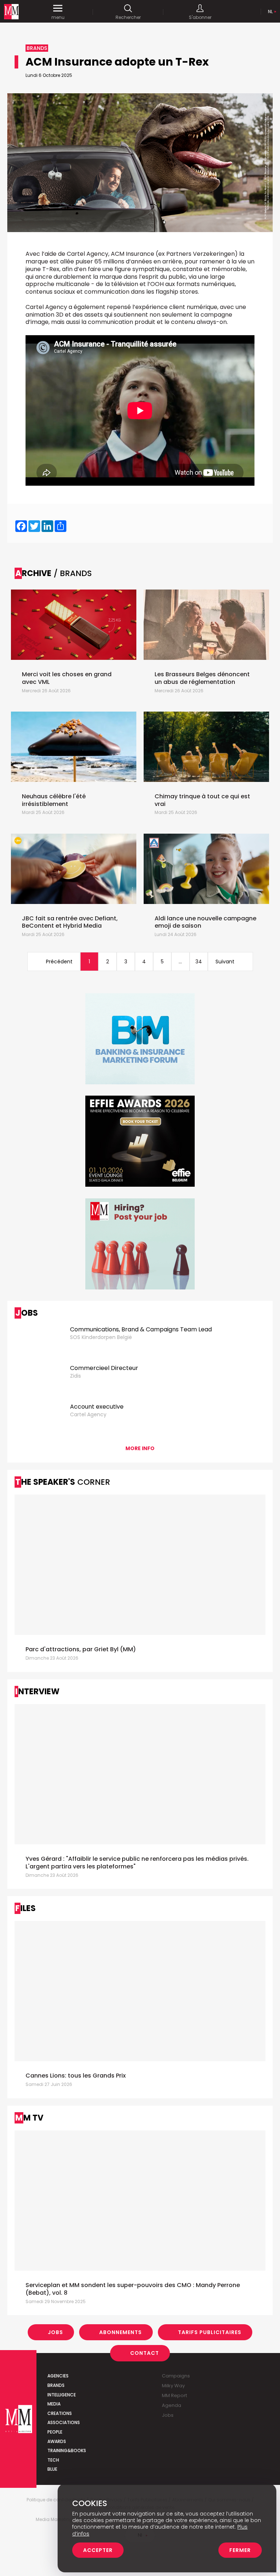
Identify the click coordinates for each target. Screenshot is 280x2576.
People (55, 2432)
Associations (64, 2422)
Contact (145, 2353)
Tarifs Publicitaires (210, 2332)
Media (54, 2404)
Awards (57, 2441)
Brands (56, 2385)
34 (199, 962)
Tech (53, 2460)
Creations (60, 2413)
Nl (270, 11)
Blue (52, 2469)
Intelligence (62, 2395)
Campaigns (176, 2376)
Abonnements (120, 2332)
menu (58, 17)
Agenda (172, 2405)
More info (140, 1448)
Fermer (240, 2550)
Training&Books (67, 2450)
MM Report (174, 2395)
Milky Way (173, 2386)
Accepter (98, 2550)
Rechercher (128, 17)
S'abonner (200, 17)
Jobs (55, 2332)
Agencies (58, 2376)
